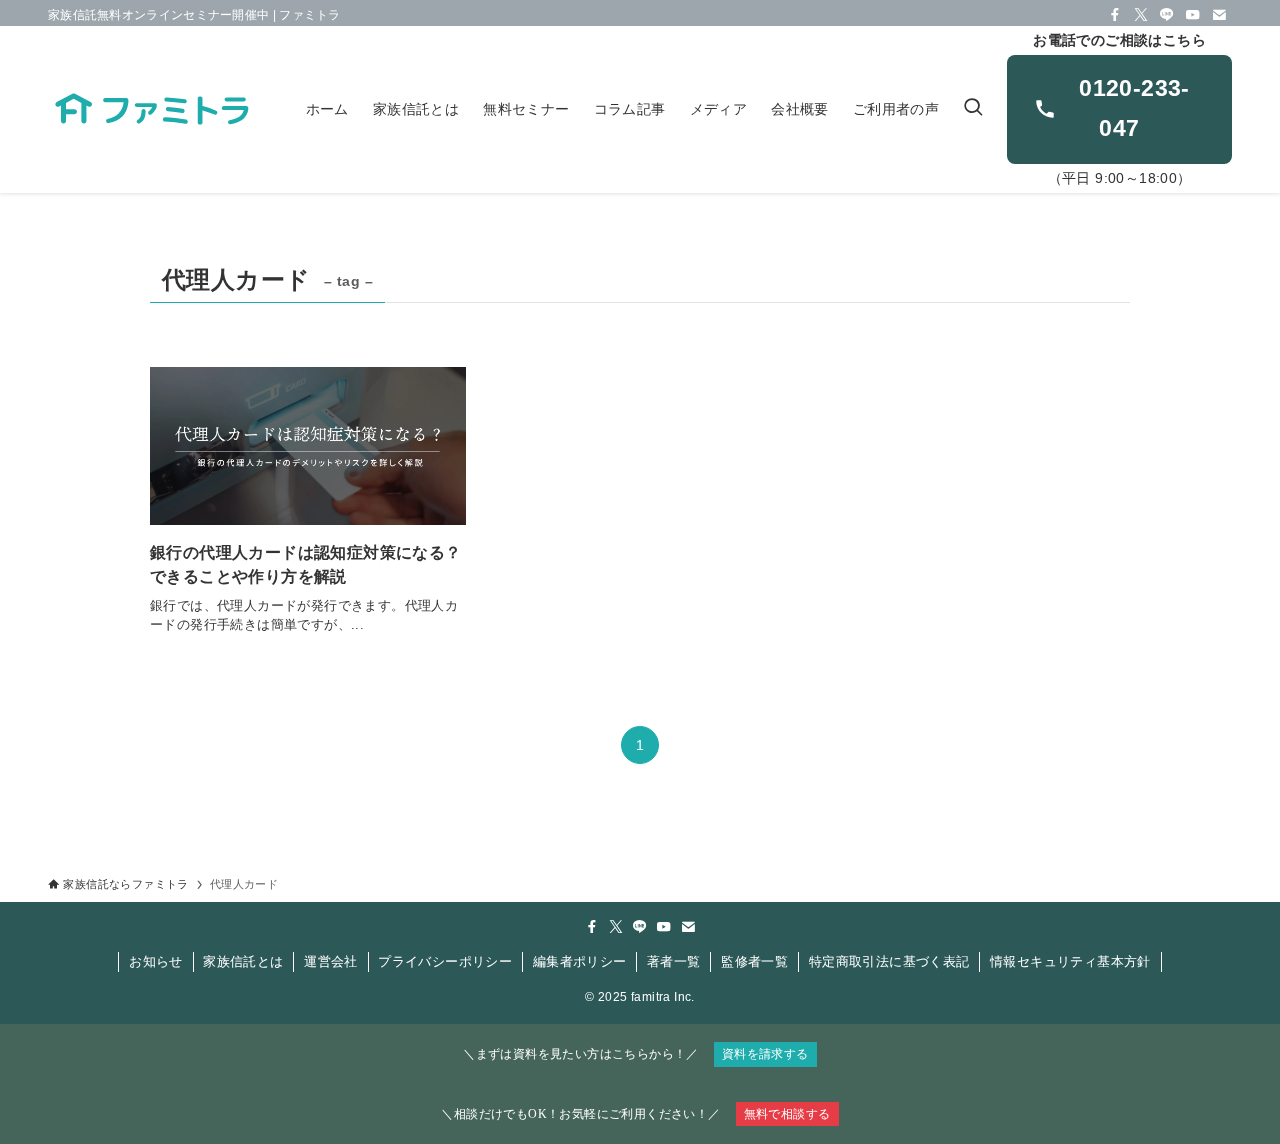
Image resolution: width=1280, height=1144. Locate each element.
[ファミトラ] (151, 109)
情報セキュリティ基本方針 (1070, 961)
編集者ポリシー (580, 961)
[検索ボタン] (973, 109)
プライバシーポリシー (445, 961)
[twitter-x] (1141, 15)
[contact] (1219, 15)
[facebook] (1115, 15)
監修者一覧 (754, 961)
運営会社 (331, 961)
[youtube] (1193, 15)
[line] (1167, 15)
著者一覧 (674, 961)
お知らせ (156, 961)
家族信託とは (243, 961)
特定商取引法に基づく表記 (889, 961)
